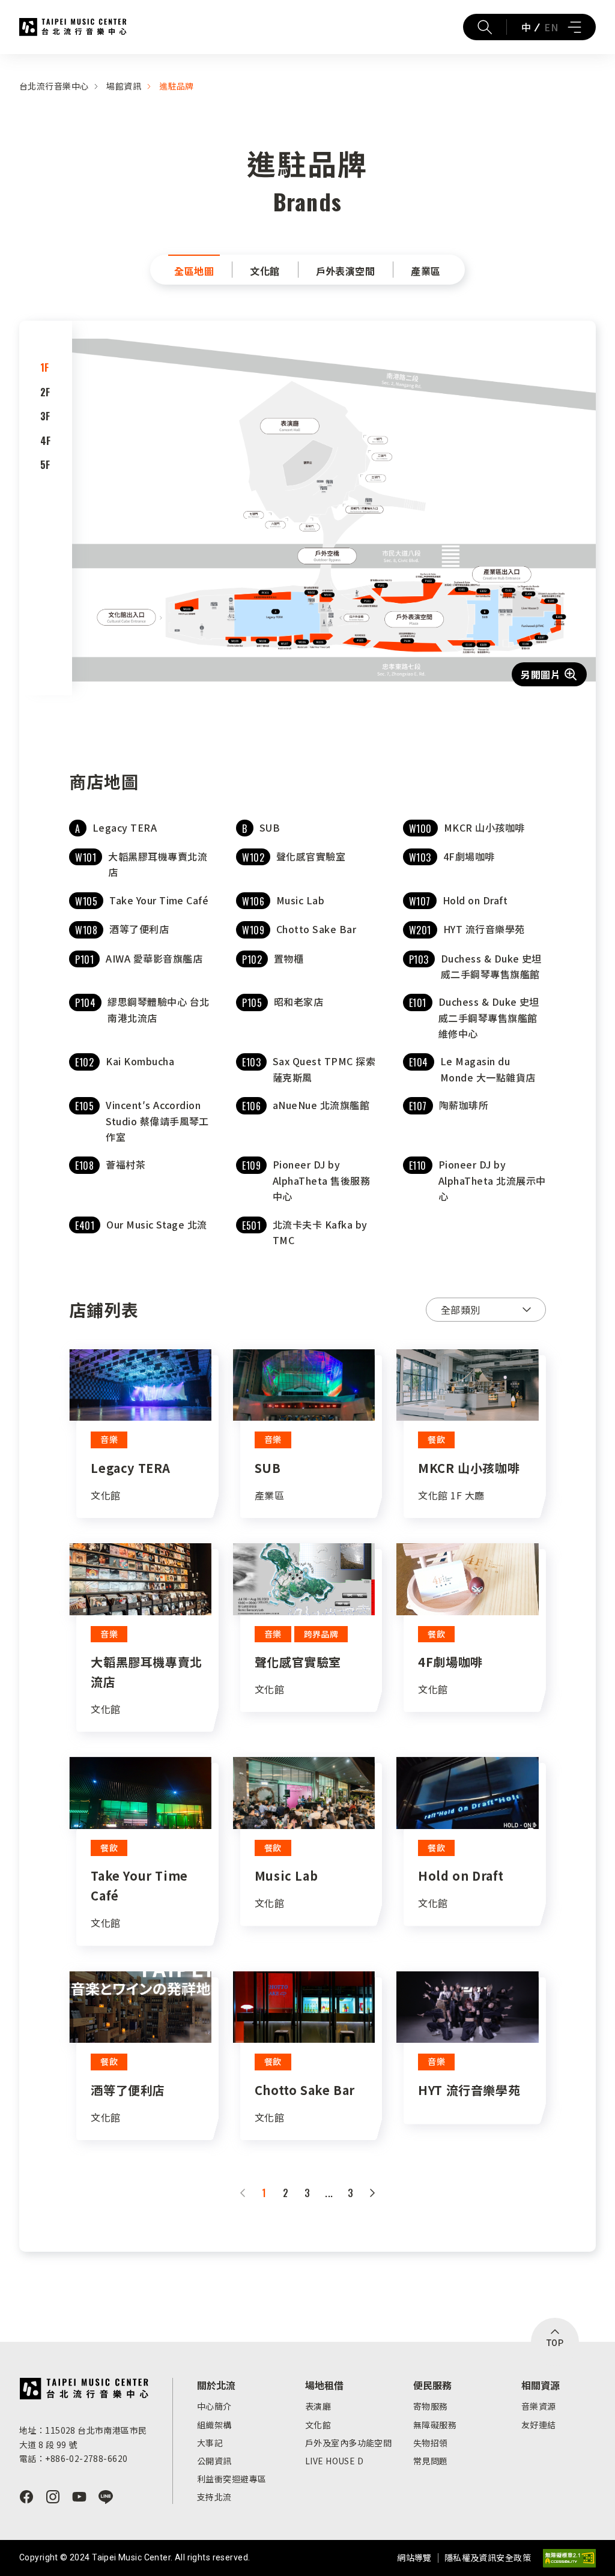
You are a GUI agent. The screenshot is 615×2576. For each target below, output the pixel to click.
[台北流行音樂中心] (84, 2389)
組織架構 (214, 2425)
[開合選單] (574, 27)
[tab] (46, 367)
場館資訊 (124, 86)
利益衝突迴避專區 (232, 2479)
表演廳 (318, 2406)
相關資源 (541, 2385)
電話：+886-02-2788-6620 (73, 2458)
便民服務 (432, 2385)
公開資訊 (214, 2461)
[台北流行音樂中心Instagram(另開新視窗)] (53, 2497)
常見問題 (431, 2461)
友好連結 (539, 2425)
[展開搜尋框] (485, 27)
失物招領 (431, 2443)
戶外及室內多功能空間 (348, 2443)
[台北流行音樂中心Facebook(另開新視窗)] (26, 2497)
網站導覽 (414, 2557)
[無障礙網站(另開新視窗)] (569, 2558)
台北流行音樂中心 (73, 27)
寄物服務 (431, 2406)
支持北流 (214, 2497)
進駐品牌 (177, 86)
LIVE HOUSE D (334, 2461)
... (329, 2193)
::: (4, 61)
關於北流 (216, 2385)
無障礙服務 (435, 2425)
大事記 (210, 2443)
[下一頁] (372, 2193)
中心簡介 (214, 2406)
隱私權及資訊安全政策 (488, 2557)
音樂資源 (539, 2406)
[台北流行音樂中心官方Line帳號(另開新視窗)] (106, 2497)
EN (551, 27)
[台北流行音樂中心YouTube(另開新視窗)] (79, 2497)
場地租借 (324, 2385)
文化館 (318, 2425)
